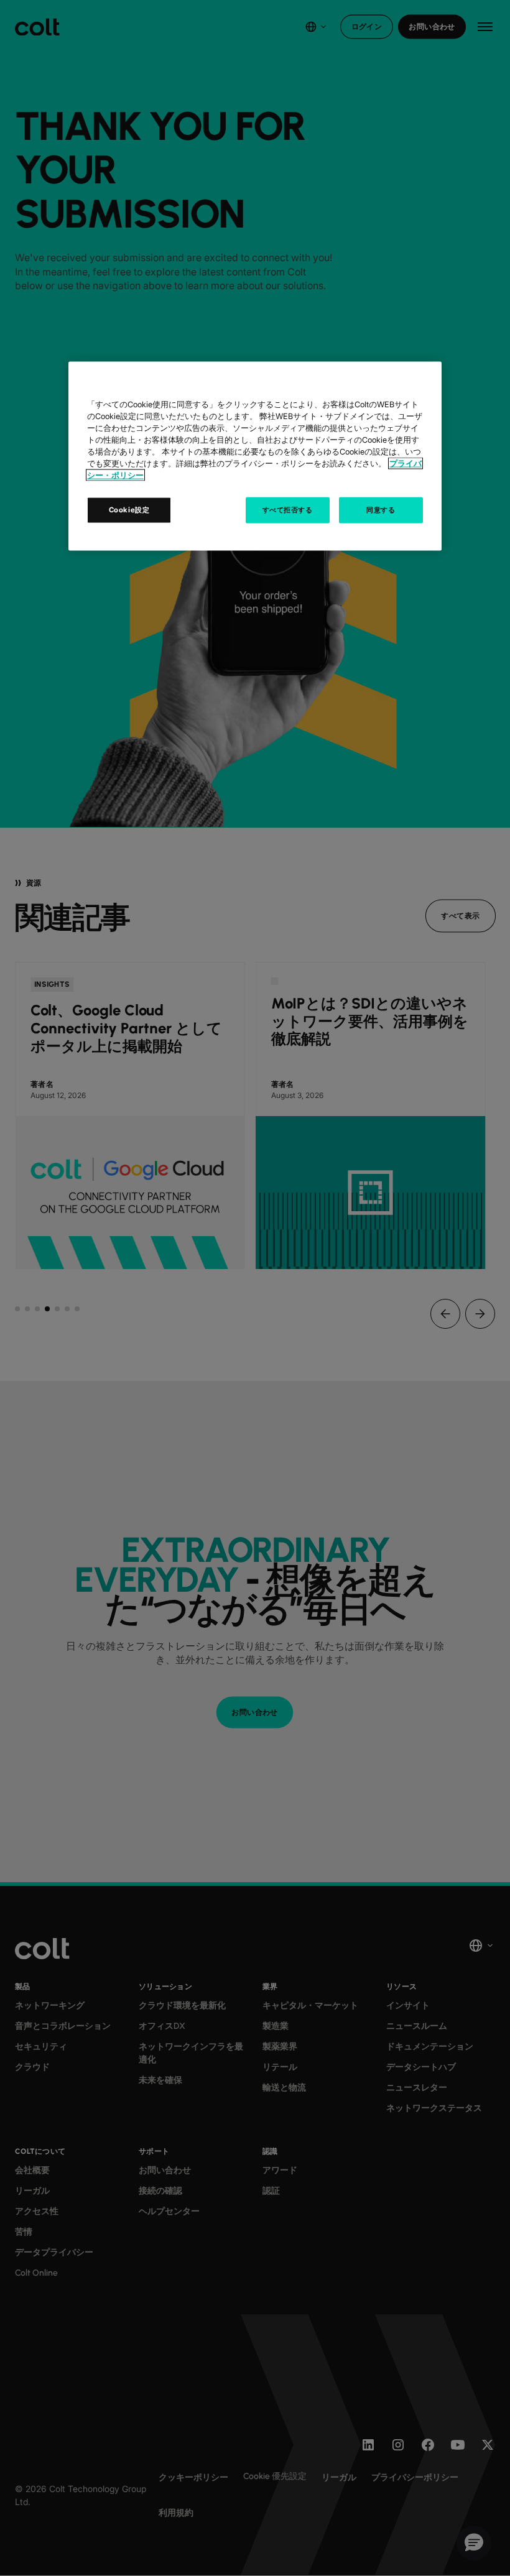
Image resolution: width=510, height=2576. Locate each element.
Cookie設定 (129, 509)
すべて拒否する (288, 509)
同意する (381, 509)
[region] (255, 456)
